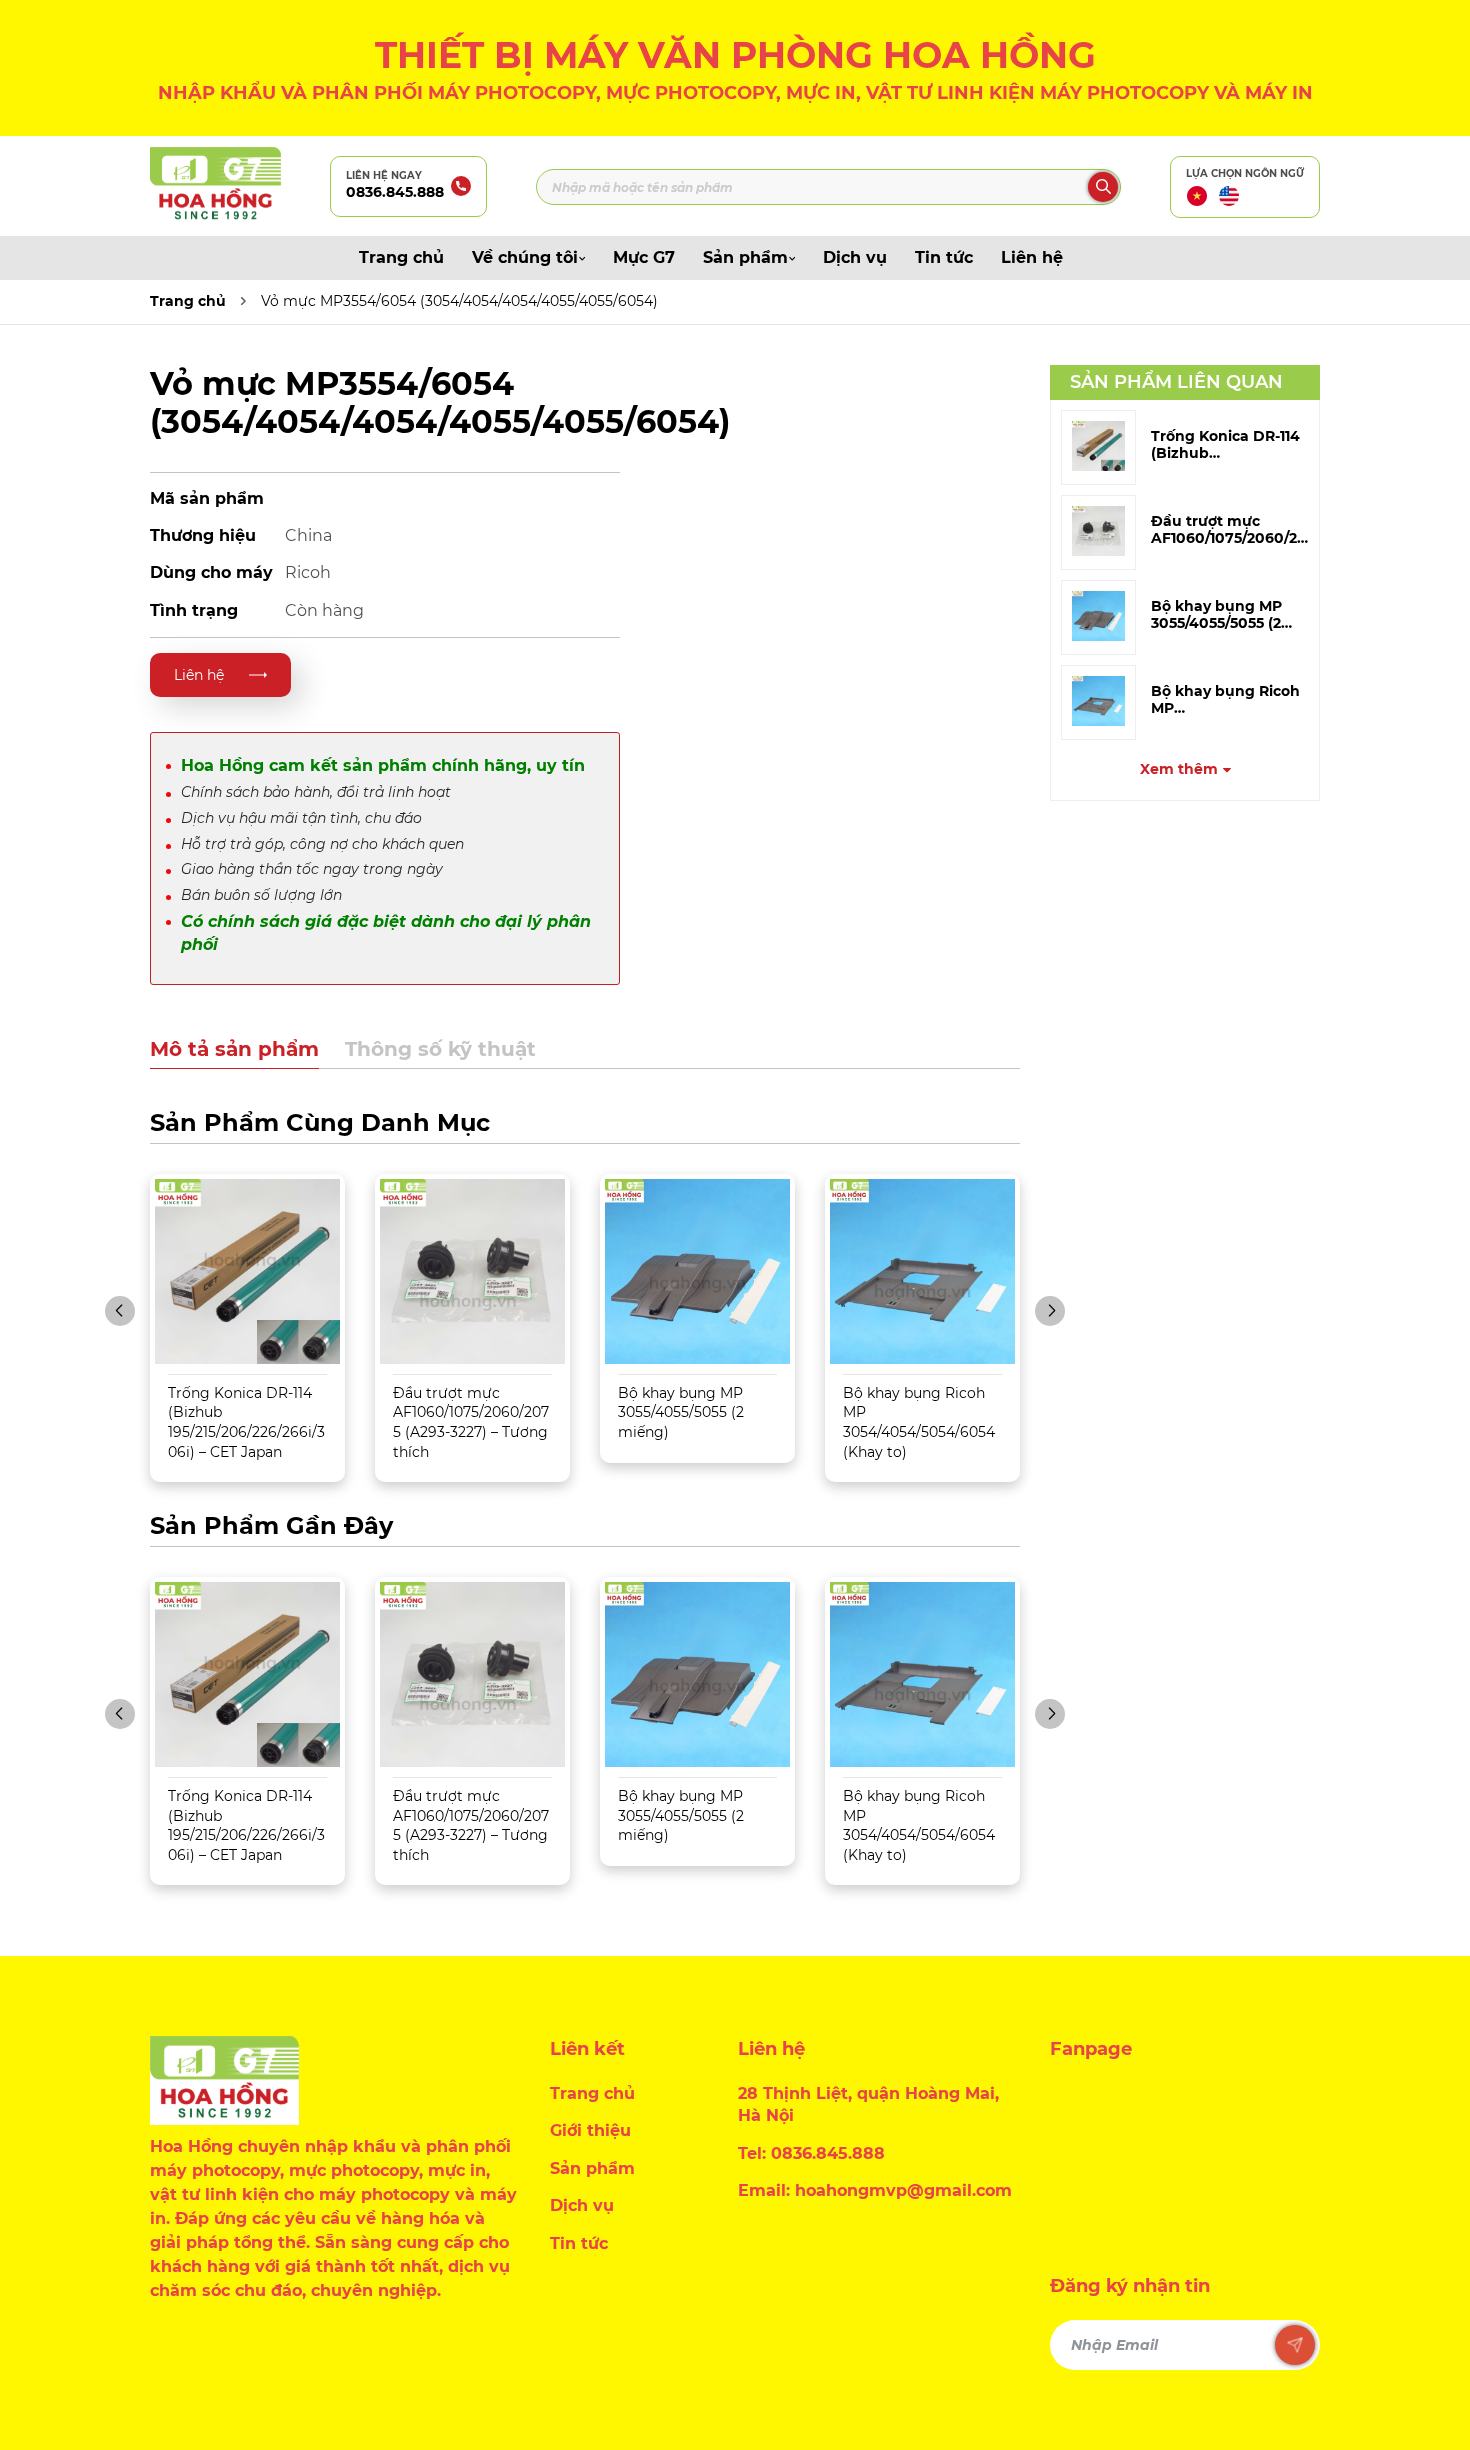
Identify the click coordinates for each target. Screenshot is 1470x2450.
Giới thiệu (590, 2130)
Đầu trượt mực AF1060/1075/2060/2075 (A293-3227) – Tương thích (471, 1422)
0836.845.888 (395, 192)
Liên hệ (1032, 257)
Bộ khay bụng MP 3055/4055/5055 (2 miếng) (681, 1412)
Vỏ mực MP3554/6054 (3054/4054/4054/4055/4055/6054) (459, 301)
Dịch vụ (855, 257)
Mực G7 (644, 257)
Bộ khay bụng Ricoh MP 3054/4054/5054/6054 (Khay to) (919, 1422)
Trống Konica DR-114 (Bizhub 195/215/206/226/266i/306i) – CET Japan (246, 1422)
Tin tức (944, 257)
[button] (120, 1311)
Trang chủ (401, 257)
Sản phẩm (745, 257)
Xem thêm (1179, 769)
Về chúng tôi (525, 257)
